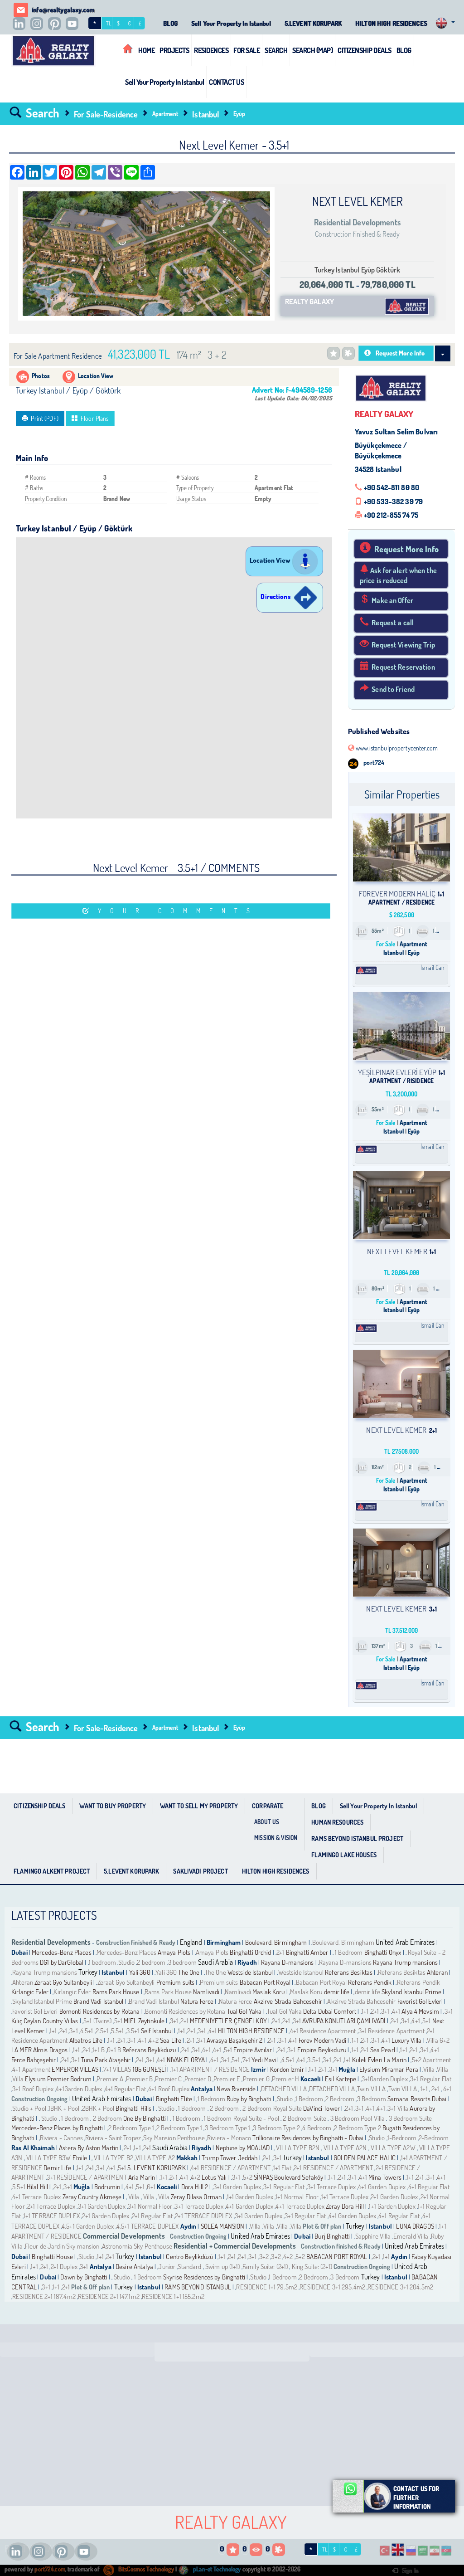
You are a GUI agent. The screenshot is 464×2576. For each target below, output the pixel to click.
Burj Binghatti (332, 2236)
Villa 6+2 (438, 2040)
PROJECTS (174, 50)
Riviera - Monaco (229, 2138)
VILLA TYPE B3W (48, 2158)
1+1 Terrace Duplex (345, 2197)
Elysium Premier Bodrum (58, 2079)
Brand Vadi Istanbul (98, 2001)
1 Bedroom (349, 1952)
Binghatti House (52, 2257)
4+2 (153, 2040)
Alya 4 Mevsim (420, 2011)
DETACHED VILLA (284, 2089)
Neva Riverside (237, 2089)
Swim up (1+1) (222, 2267)
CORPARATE (268, 1806)
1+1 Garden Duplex (250, 2197)
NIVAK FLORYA (187, 2060)
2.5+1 (102, 2031)
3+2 (264, 2257)
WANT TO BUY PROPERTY (113, 1806)
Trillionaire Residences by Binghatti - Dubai (308, 2138)
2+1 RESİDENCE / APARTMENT (333, 2168)
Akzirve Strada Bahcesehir (288, 2001)
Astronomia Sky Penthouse (137, 2246)
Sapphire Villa (373, 2236)
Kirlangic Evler (30, 1992)
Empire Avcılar (253, 2050)
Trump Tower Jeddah (230, 2158)
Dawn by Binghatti (84, 2277)
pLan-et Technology (216, 2569)
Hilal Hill (37, 2187)
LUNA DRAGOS (415, 2226)
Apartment (165, 114)
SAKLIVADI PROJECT (200, 1871)
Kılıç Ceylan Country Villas (45, 2021)
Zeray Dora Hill (346, 2206)
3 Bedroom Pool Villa (358, 2118)
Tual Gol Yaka (244, 2011)
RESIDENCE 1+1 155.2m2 (173, 2296)
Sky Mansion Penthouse (174, 2138)
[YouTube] (74, 24)
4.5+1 (87, 2031)
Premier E (227, 2079)
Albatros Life (86, 2040)
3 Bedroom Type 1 (228, 2128)
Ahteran (437, 1972)
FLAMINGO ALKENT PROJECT (52, 1871)
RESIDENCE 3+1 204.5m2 (400, 2287)
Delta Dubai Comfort (330, 2011)
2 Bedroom (340, 2099)
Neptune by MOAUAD (243, 2148)
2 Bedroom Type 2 (358, 2128)
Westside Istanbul (250, 1972)
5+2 (248, 2177)
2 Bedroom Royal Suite (272, 2108)
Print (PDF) (44, 418)
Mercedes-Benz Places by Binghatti (57, 2128)
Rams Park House (116, 1992)
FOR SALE (246, 50)
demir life (337, 1992)
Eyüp (239, 114)
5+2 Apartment (432, 2060)
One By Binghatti (145, 2118)
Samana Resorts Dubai (417, 2099)
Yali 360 (140, 1972)
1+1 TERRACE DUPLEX (52, 2216)
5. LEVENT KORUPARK (156, 2168)
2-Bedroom (434, 2138)
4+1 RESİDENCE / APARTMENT (231, 2168)
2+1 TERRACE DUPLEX (203, 2216)
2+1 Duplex (64, 2267)
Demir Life (57, 2168)
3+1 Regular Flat (431, 2079)
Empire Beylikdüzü (322, 2050)
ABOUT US (267, 1822)
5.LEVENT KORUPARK (313, 23)
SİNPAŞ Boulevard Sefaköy (288, 2177)
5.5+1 (118, 2031)
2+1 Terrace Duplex (51, 2206)
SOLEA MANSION (223, 2226)
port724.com (50, 2569)
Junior (167, 2267)
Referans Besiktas (349, 1972)
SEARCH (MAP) (312, 50)
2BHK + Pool (98, 2108)
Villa (430, 2069)
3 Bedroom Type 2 (276, 2128)
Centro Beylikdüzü (189, 2257)
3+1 (385, 2011)
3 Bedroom (372, 2099)
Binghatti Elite (174, 2099)
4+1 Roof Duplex (169, 2089)
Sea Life (171, 2040)
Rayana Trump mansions (405, 1962)
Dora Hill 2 (195, 2187)
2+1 (281, 1952)
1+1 (365, 2011)
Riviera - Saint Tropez (113, 2138)
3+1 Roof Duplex (33, 2089)
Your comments (178, 911)
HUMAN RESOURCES (337, 1822)
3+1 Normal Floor (150, 2206)
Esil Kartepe (341, 2079)
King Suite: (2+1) (311, 2267)
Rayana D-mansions (287, 1962)
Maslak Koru (268, 1992)
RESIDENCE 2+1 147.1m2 (109, 2296)
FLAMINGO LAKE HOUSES (344, 1855)
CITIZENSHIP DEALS (365, 50)
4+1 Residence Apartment (323, 2031)
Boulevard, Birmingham (276, 1942)
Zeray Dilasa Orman (196, 2197)
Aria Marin (142, 2177)
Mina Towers (385, 2177)
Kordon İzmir (287, 2069)
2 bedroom (151, 1962)
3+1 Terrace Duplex (331, 2187)
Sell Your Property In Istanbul (231, 23)
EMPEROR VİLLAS (75, 2069)
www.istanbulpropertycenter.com (396, 748)
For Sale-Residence (106, 114)
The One (189, 1972)
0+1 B (114, 2050)
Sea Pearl (383, 2050)
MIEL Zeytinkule (144, 2021)
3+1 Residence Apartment (391, 2031)
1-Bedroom (402, 2138)
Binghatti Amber (307, 1952)
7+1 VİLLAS (117, 2069)
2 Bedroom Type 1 (131, 2128)
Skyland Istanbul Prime (411, 1992)
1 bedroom (102, 1962)
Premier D (198, 2079)
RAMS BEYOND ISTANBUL (198, 2287)
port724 (373, 762)
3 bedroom (182, 1962)
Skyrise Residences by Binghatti (204, 2277)
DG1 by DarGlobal (62, 1962)
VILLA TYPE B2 (113, 2158)
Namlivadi (206, 1992)
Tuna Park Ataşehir (106, 2060)
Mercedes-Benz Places (62, 1952)
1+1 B (99, 2050)
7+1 (246, 2060)
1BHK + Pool (64, 2108)
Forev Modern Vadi (322, 2040)
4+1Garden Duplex (79, 2089)
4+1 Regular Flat (125, 2089)
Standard (190, 2267)
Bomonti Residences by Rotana (100, 2011)
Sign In (410, 2571)
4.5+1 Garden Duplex (88, 2226)
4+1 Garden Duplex (382, 2187)
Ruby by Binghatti (249, 2099)
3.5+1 (133, 2031)
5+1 (118, 2021)
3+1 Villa (398, 2108)
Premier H (285, 2079)
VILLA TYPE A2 (155, 2158)
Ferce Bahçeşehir (34, 2060)
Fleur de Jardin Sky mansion (62, 2246)
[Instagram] (39, 24)
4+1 (396, 2011)
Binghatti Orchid (251, 1952)
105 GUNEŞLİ (149, 2069)
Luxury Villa (407, 2040)
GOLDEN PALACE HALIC (365, 2158)
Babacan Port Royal (265, 1982)
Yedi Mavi (264, 2060)
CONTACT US (226, 82)
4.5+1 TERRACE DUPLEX (148, 2226)
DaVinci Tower (321, 2108)
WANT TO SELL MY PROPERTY (199, 1806)
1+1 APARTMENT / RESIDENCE (210, 2069)
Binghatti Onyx (383, 1952)
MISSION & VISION (276, 1838)
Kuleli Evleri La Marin (379, 2060)
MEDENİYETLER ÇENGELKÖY (229, 2021)
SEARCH (276, 50)
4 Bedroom (317, 2128)
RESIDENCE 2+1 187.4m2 (44, 2296)
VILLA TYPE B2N (297, 2148)
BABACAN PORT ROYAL (337, 2257)
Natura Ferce (197, 2001)
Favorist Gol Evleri (420, 2001)
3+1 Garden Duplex (237, 2187)
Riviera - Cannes (61, 2138)
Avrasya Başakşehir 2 (235, 2040)
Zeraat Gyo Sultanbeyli (63, 1982)
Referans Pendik (370, 1982)
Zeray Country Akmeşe (92, 2197)
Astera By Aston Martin (89, 2148)
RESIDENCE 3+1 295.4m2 (332, 2287)
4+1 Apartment (32, 2069)
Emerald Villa (411, 2236)
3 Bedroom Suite (410, 2118)
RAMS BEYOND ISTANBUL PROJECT (357, 1838)
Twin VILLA (371, 2089)
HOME (146, 50)
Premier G (256, 2079)
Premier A (110, 2079)
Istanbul (205, 114)
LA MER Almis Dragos (39, 2050)
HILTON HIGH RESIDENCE (251, 2031)
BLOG (170, 23)
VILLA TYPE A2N (345, 2148)
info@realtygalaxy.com (63, 10)
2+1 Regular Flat (153, 2216)
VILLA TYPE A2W (392, 2148)
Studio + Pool (29, 2108)
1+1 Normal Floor (297, 2197)
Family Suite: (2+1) (265, 2267)
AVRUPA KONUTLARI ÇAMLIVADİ (345, 2021)
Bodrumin (107, 2187)
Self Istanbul (157, 2031)
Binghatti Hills (133, 2108)
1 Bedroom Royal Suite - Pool (242, 2118)
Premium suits (176, 1982)
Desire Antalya (134, 2267)
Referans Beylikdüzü (150, 2050)
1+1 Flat (282, 2168)
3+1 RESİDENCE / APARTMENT (87, 2177)
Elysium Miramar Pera (389, 2069)
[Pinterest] (57, 24)
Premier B (139, 2079)
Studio (127, 1962)
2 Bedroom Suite (304, 2118)
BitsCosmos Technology (145, 2569)
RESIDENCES (211, 50)
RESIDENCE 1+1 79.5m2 (267, 2287)
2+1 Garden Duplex (394, 2197)
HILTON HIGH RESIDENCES (391, 23)
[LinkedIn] (21, 24)
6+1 (151, 2187)
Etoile (80, 2158)
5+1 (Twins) (97, 2021)
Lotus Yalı (214, 2177)
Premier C (168, 2079)
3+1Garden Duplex (385, 2079)
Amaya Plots (174, 1952)
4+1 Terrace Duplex (36, 2197)
